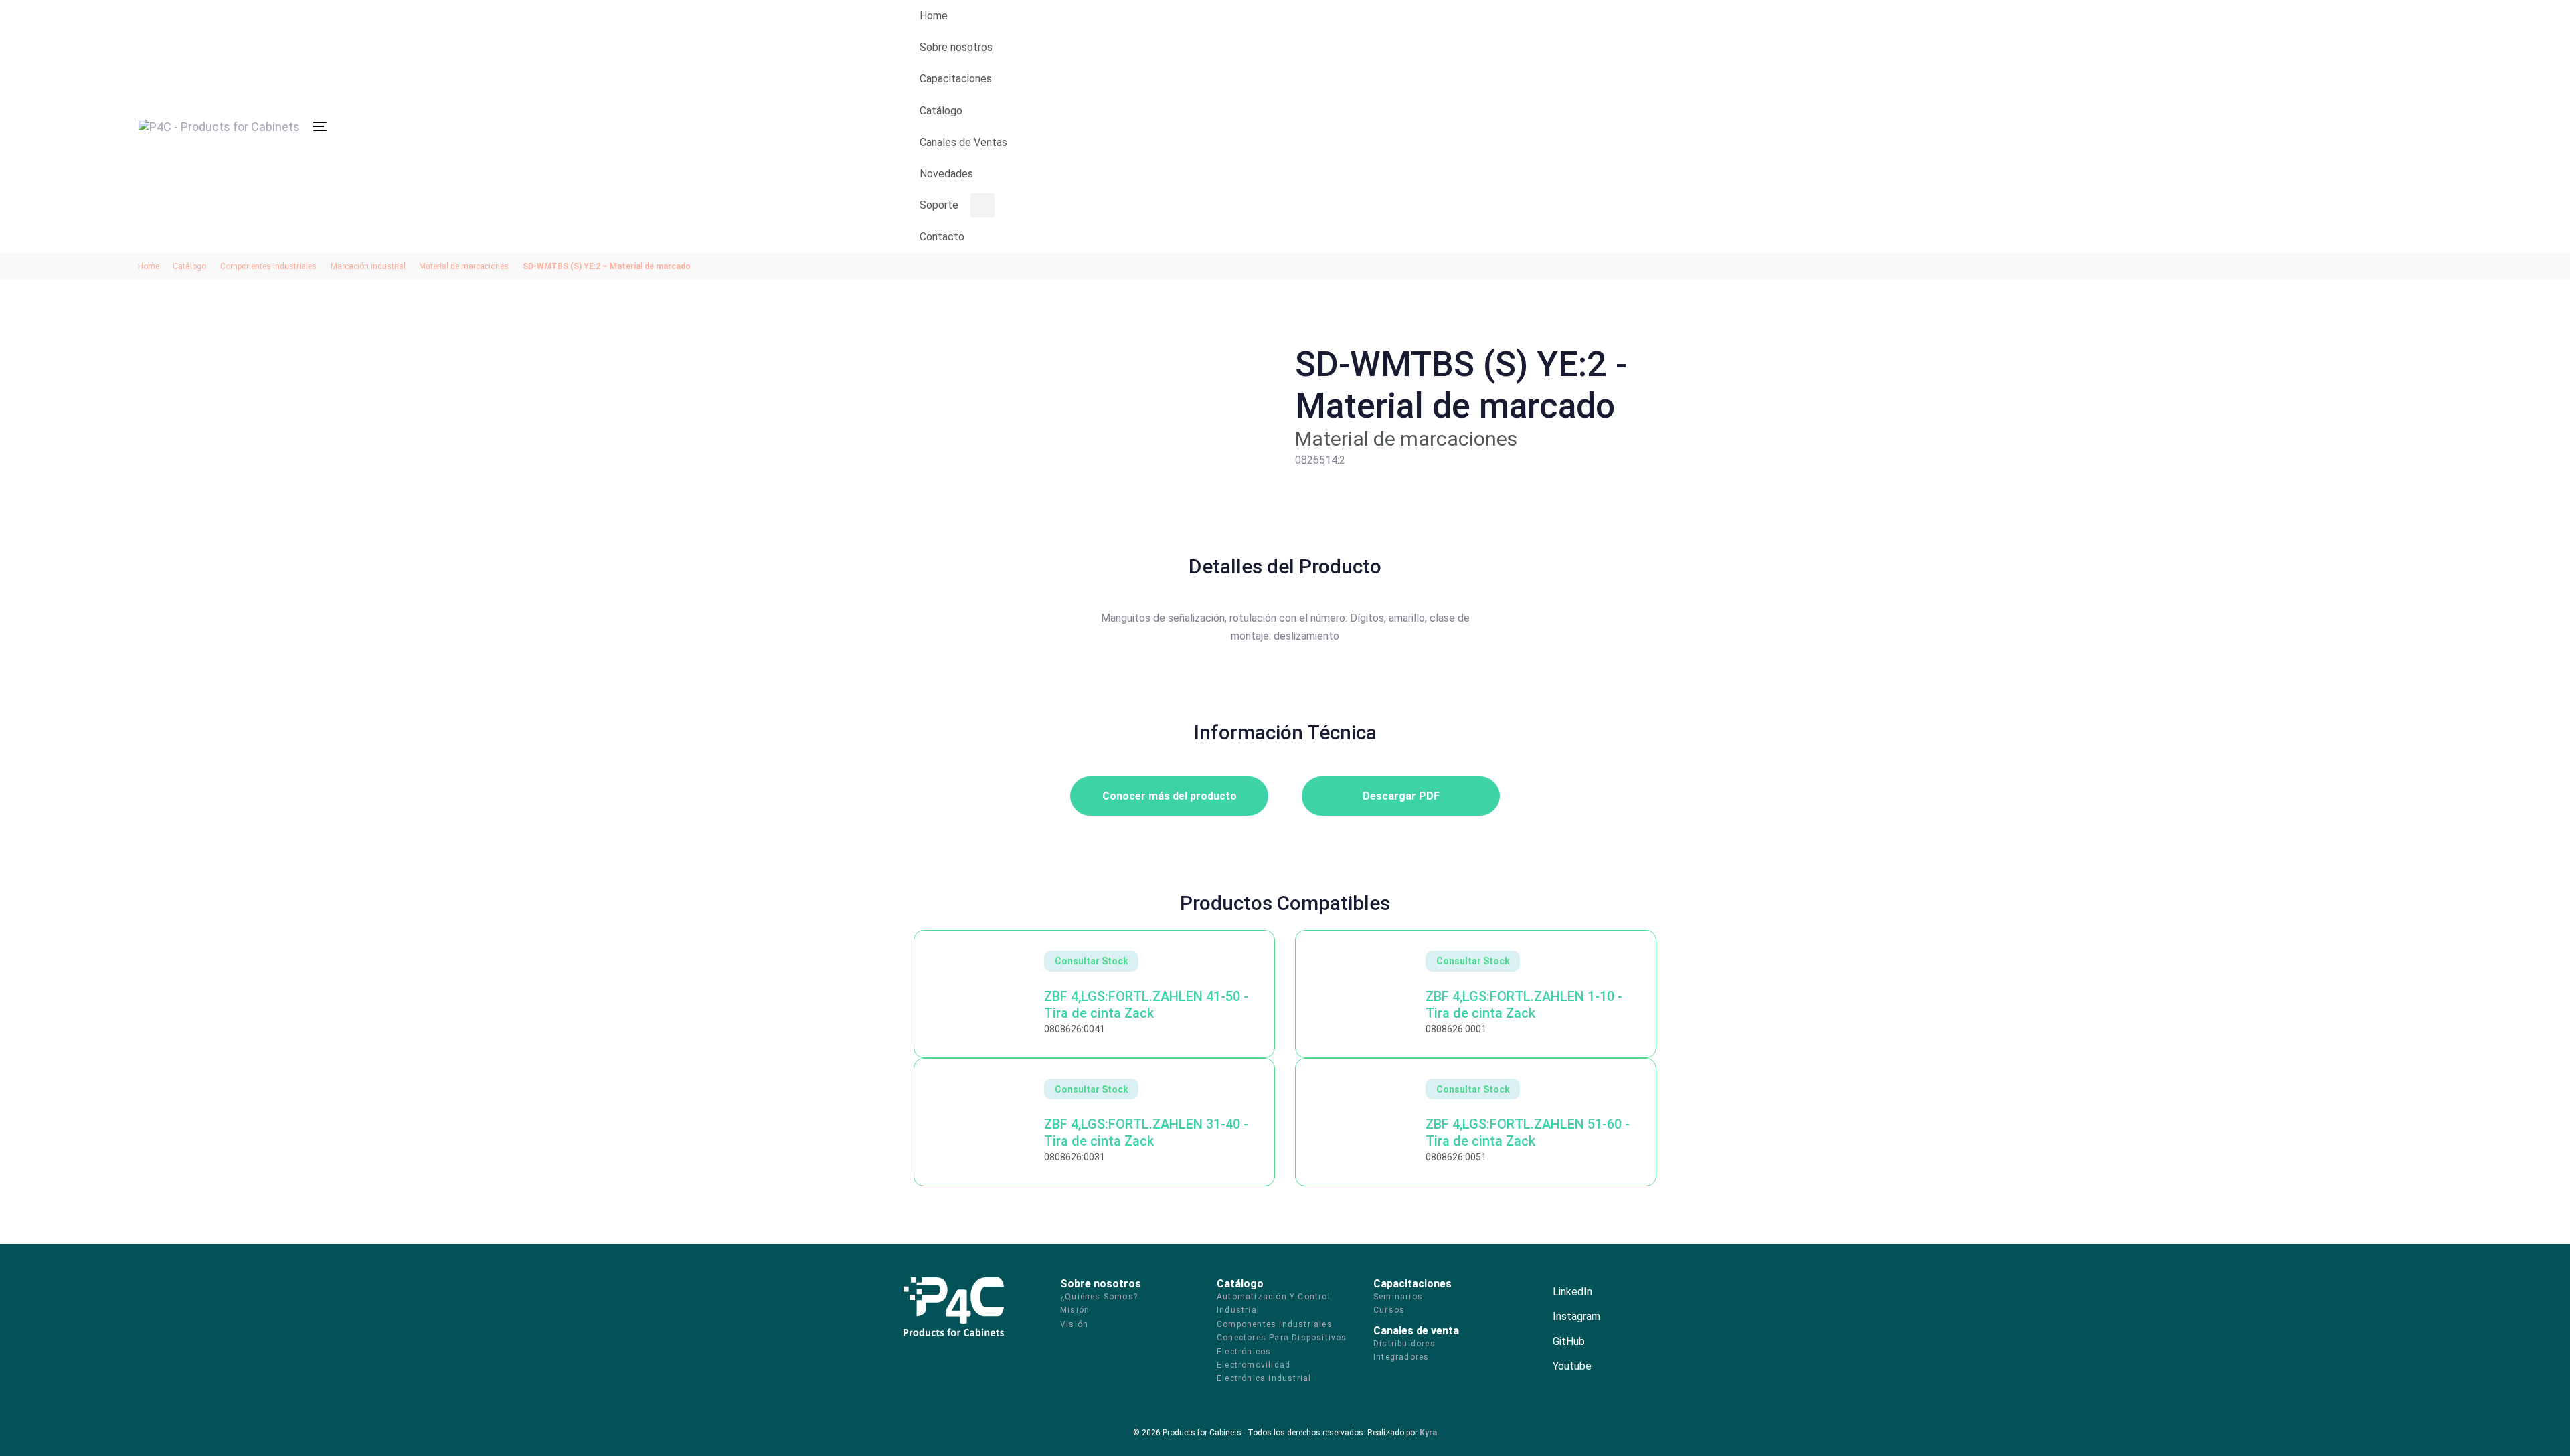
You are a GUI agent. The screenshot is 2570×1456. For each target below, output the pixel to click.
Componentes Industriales (268, 266)
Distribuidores (1404, 1344)
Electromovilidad (1254, 1365)
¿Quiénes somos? (1099, 1297)
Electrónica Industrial (1264, 1378)
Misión (1075, 1310)
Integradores (1401, 1357)
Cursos (1389, 1310)
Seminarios (1398, 1297)
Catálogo (189, 266)
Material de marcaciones (464, 266)
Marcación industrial (368, 266)
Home (149, 266)
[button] (1686, 126)
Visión (1074, 1324)
